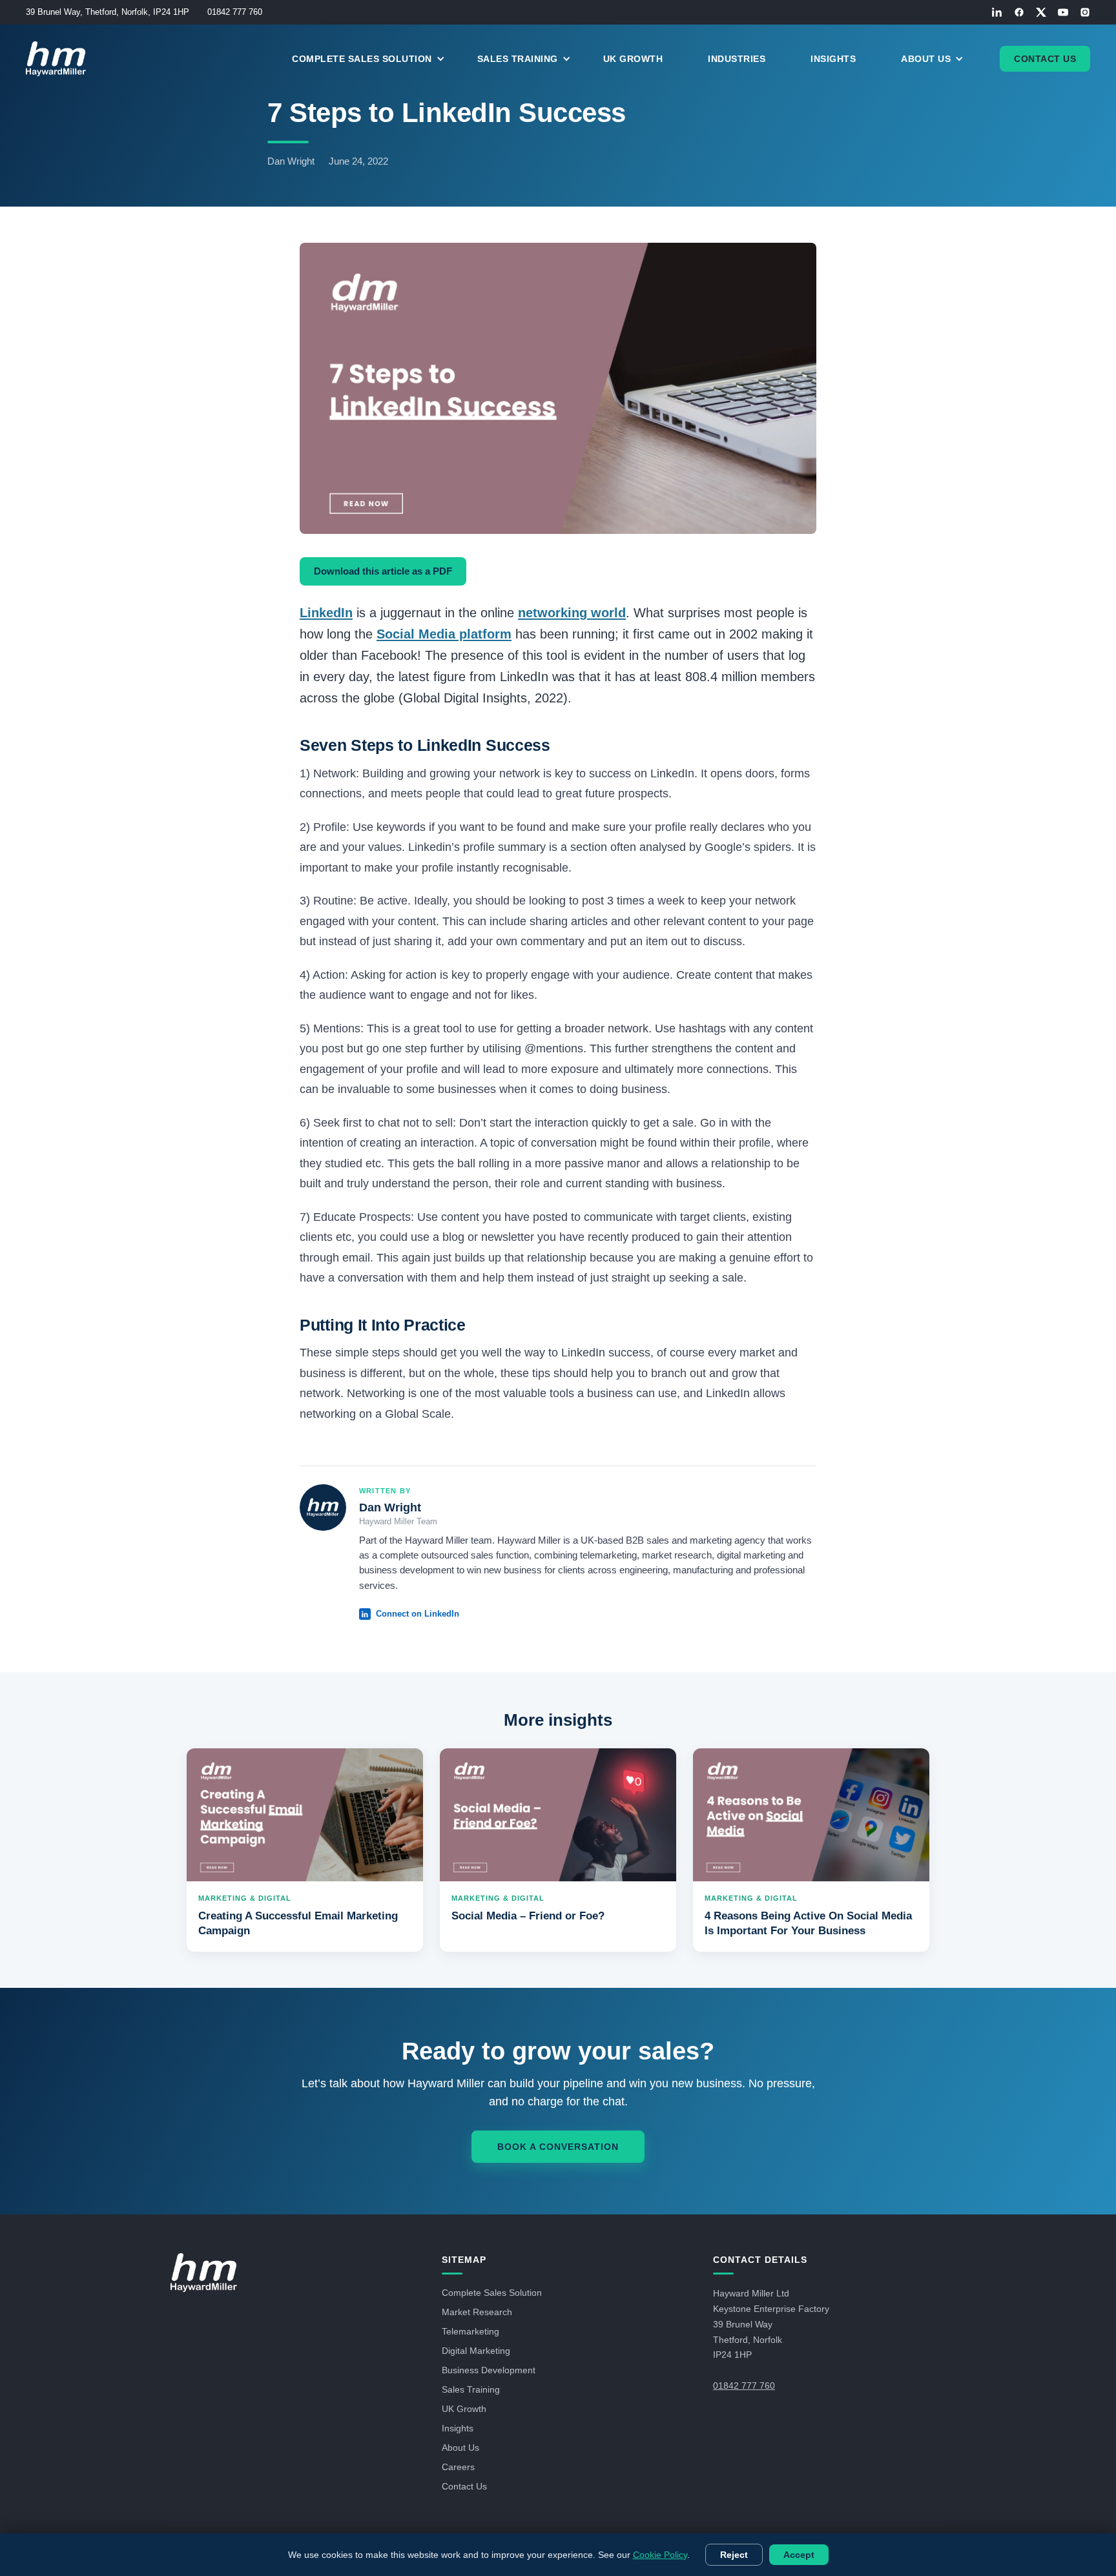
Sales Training (471, 2389)
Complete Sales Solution (492, 2293)
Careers (458, 2467)
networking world (572, 613)
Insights (833, 59)
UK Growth (633, 59)
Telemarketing (470, 2331)
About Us (460, 2448)
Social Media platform (444, 634)
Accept (799, 2555)
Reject (734, 2555)
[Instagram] (1085, 12)
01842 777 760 (235, 12)
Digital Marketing (476, 2351)
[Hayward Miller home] (204, 2273)
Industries (737, 59)
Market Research (477, 2312)
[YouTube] (1063, 12)
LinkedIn (326, 613)
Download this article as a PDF (383, 571)
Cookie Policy (660, 2555)
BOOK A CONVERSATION (558, 2147)
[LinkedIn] (997, 12)
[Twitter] (1041, 12)
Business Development (489, 2370)
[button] (375, 59)
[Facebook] (1019, 12)
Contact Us (1045, 59)
